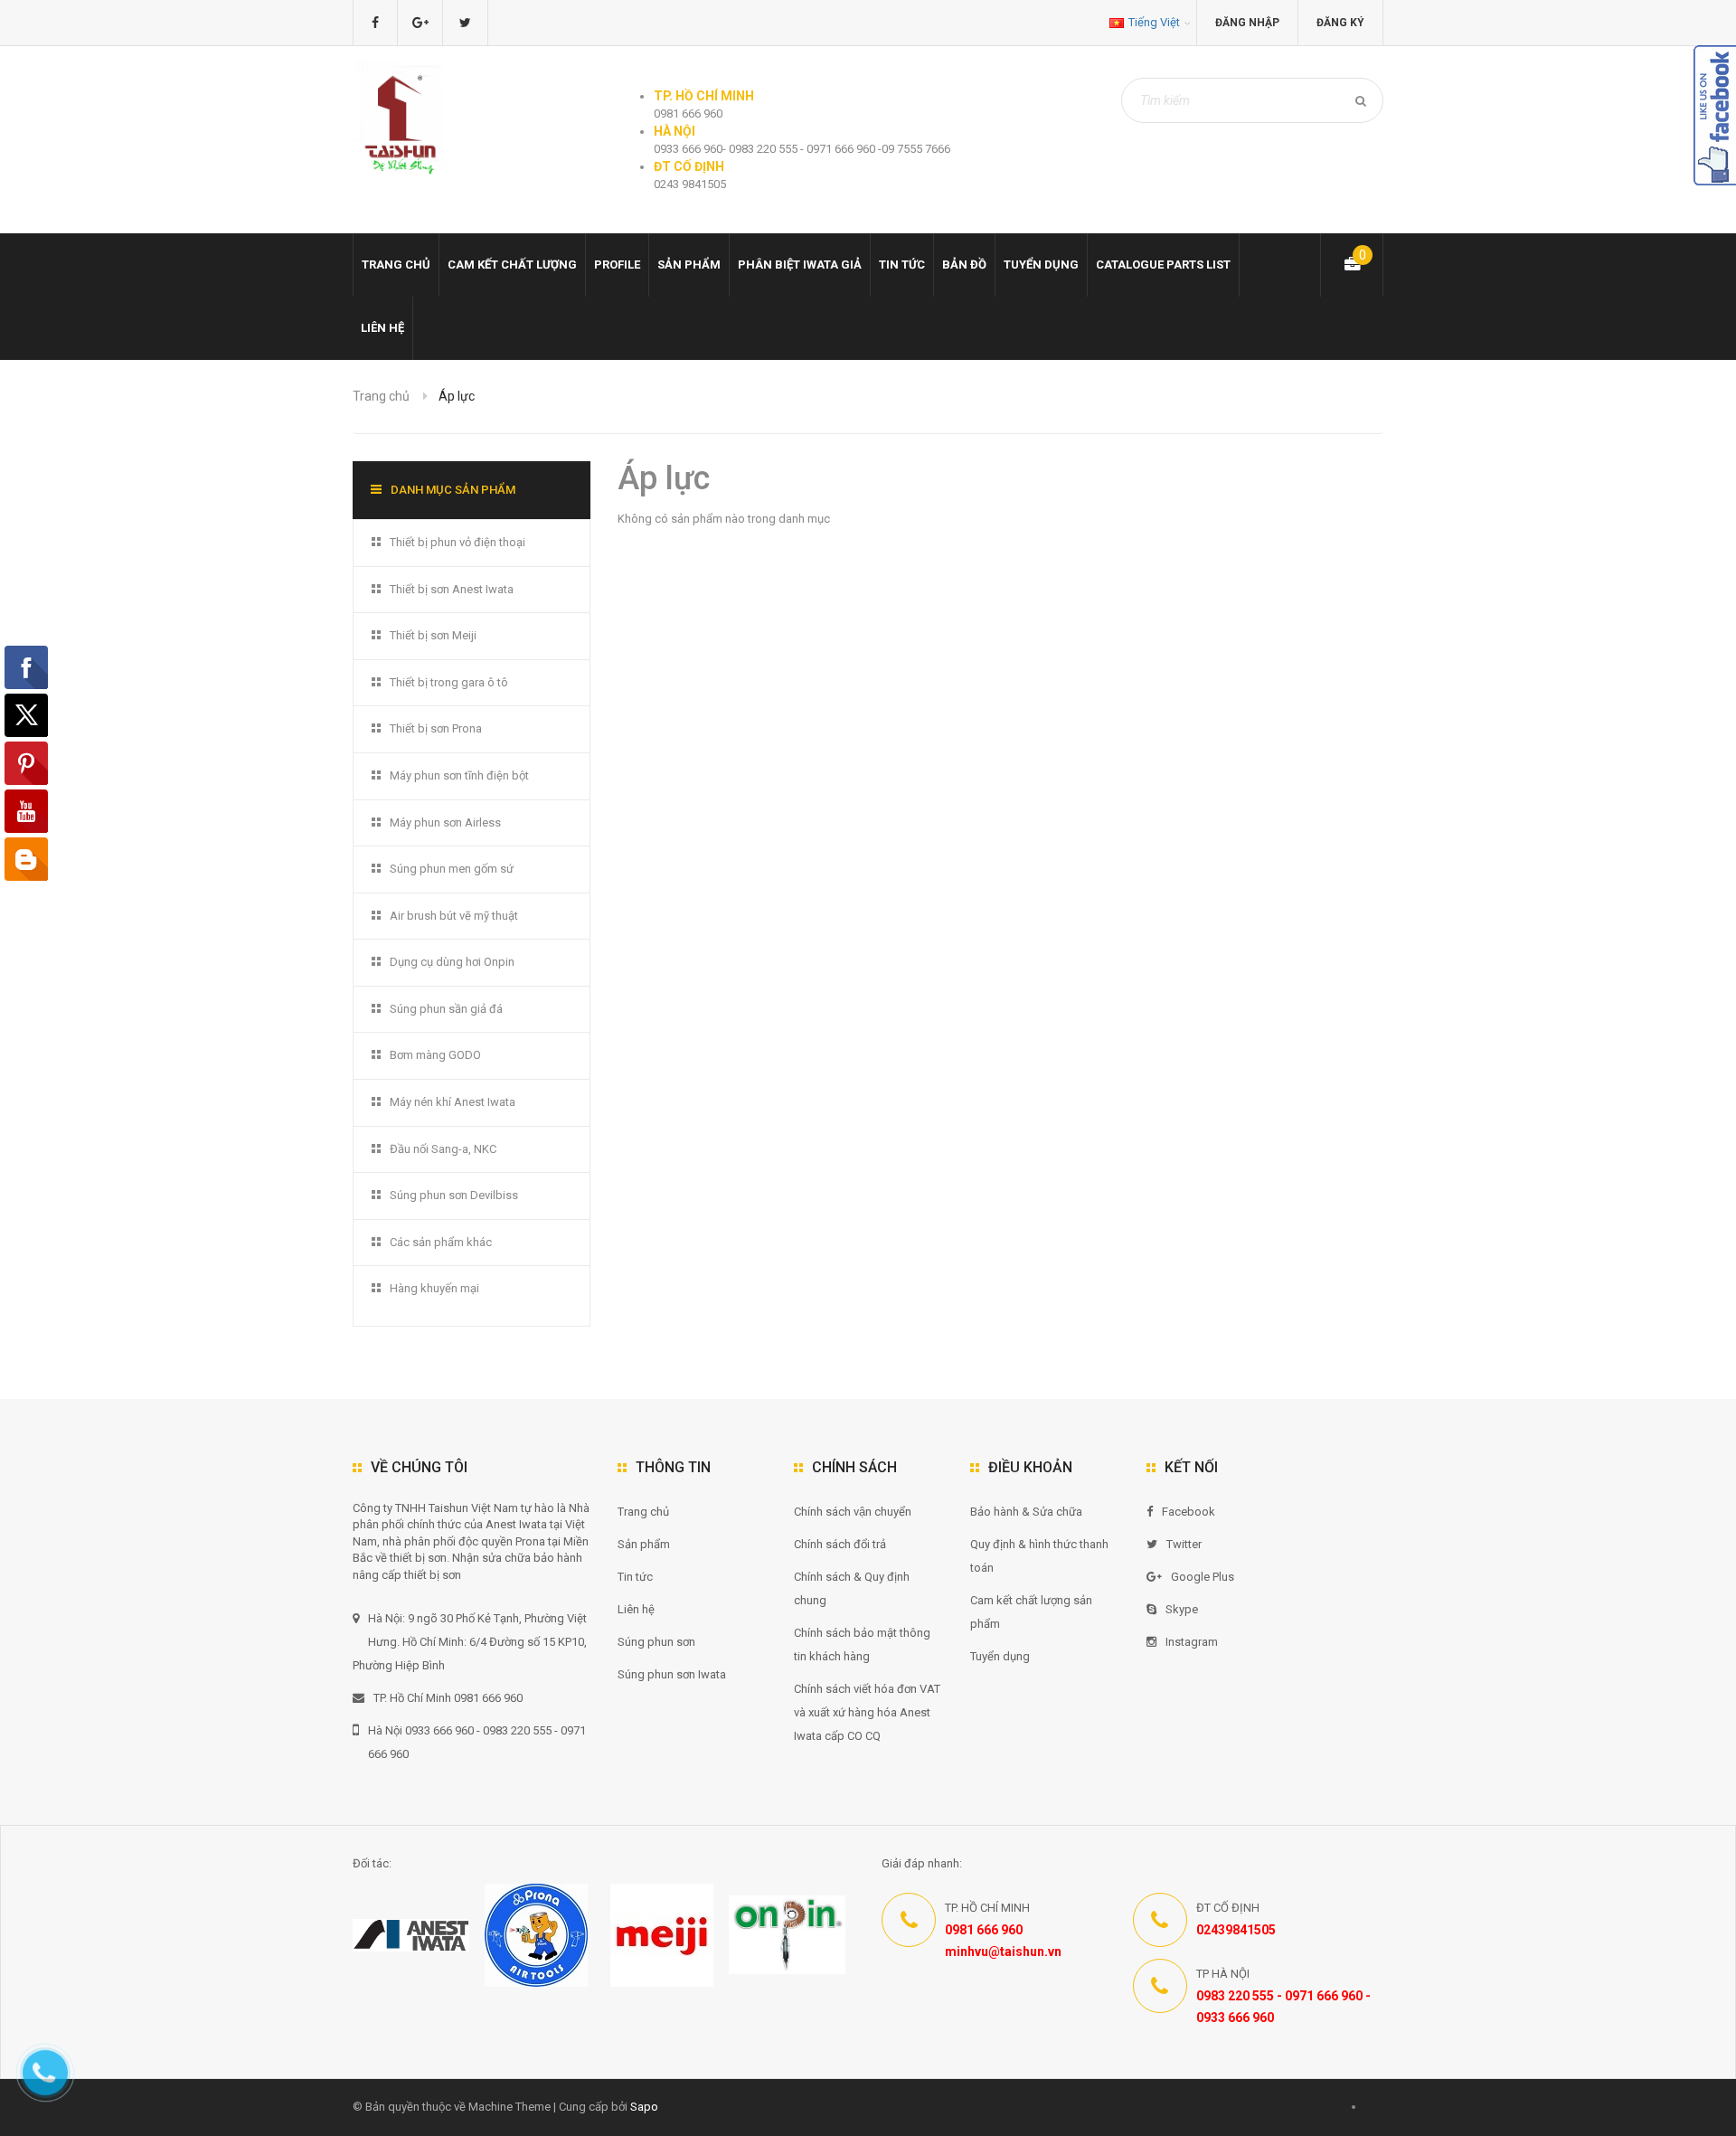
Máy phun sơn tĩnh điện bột (459, 775)
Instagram (1192, 1642)
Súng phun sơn (656, 1642)
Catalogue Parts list (1163, 265)
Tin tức (902, 265)
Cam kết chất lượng (512, 265)
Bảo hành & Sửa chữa (1026, 1512)
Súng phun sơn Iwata (672, 1674)
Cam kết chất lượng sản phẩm (1031, 1612)
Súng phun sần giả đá (446, 1009)
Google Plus (1203, 1577)
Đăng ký (1340, 23)
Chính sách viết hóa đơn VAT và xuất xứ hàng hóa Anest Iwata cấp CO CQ (867, 1712)
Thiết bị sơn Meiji (433, 635)
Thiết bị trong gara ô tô (449, 682)
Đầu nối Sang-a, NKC (443, 1149)
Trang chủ (643, 1512)
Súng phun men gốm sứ (452, 869)
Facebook (1189, 1512)
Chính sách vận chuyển (853, 1512)
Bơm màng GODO (435, 1055)
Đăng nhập (1247, 23)
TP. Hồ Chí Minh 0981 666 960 (448, 1698)
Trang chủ (396, 265)
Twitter (1184, 1544)
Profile (617, 265)
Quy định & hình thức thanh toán (1039, 1556)
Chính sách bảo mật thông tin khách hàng (862, 1645)
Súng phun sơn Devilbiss (454, 1195)
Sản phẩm (644, 1544)
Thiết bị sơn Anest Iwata (452, 589)
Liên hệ (382, 328)
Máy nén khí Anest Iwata (453, 1102)
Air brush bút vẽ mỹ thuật (454, 916)
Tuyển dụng (1041, 265)
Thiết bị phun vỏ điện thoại (458, 542)
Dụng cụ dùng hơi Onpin (452, 962)
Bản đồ (964, 265)
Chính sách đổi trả (840, 1544)
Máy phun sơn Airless (445, 822)
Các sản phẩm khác (441, 1242)
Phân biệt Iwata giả (800, 265)
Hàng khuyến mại (434, 1288)
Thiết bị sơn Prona (436, 728)
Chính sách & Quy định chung (852, 1588)
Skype (1182, 1609)
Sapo (644, 2107)
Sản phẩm (689, 265)
